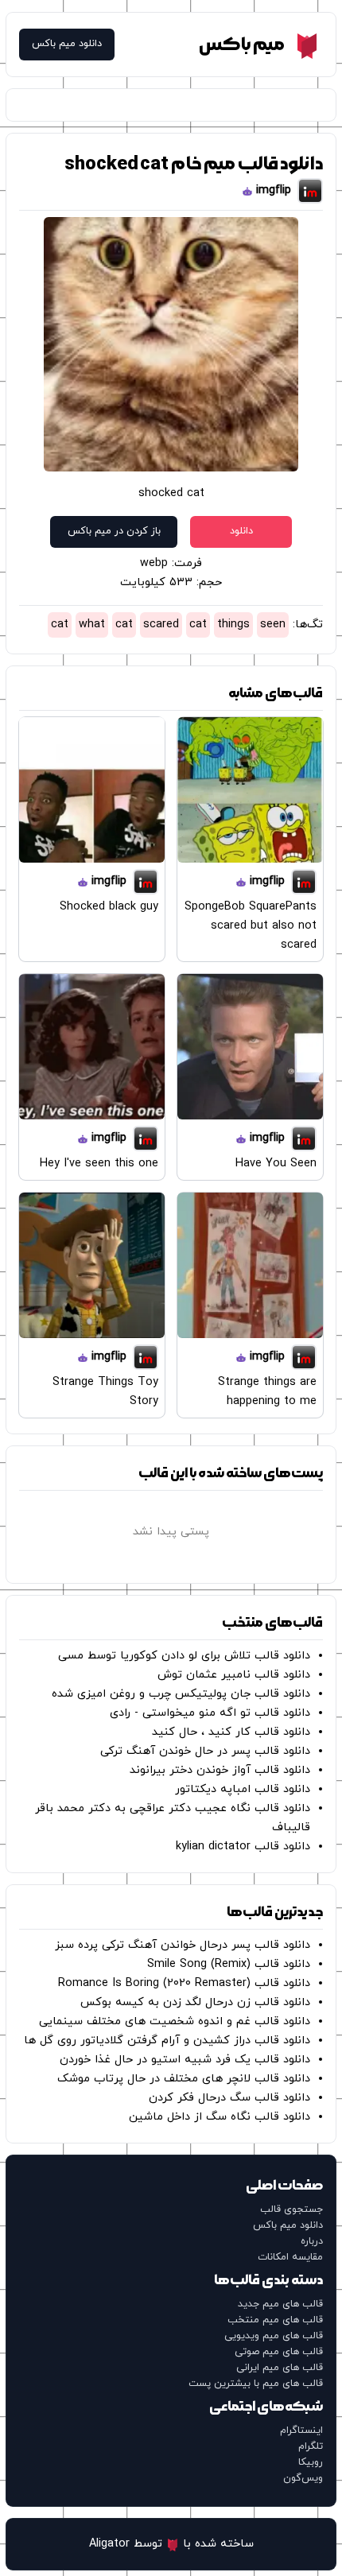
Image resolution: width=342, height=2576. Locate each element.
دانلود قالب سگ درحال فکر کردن (229, 2098)
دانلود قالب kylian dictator (243, 1847)
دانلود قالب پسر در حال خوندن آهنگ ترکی (205, 1751)
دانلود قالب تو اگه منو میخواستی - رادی (210, 1713)
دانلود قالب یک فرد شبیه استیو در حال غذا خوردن (185, 2060)
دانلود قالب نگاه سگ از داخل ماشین (220, 2117)
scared (161, 625)
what (92, 625)
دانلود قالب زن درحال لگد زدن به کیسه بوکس (195, 2002)
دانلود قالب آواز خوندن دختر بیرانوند (220, 1770)
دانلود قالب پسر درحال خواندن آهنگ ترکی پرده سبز (183, 1945)
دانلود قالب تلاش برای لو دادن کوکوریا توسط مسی (184, 1656)
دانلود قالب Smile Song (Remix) (229, 1964)
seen (273, 625)
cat (198, 625)
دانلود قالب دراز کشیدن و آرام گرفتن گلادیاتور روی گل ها (167, 2041)
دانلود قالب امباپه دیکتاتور (243, 1789)
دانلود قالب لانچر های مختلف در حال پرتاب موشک (184, 2079)
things (233, 625)
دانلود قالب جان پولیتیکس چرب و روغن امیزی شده (181, 1694)
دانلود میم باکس (67, 44)
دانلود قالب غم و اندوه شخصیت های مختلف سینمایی (175, 2021)
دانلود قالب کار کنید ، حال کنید (231, 1732)
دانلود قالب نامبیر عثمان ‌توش (234, 1675)
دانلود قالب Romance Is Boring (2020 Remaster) (184, 1983)
